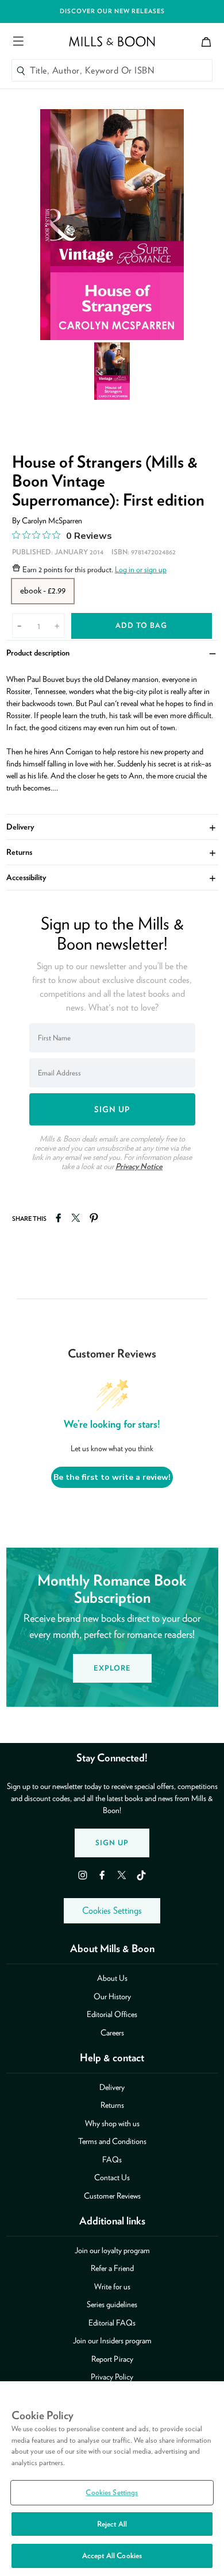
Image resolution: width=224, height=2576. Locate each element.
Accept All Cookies (112, 2556)
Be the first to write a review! (112, 1477)
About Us (112, 1978)
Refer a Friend (112, 2268)
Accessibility (112, 877)
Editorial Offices (112, 2014)
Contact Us (112, 2177)
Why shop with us (112, 2123)
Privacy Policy (112, 2377)
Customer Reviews (112, 2196)
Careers (112, 2033)
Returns (112, 852)
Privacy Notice (139, 1166)
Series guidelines (112, 2304)
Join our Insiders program (112, 2340)
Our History (112, 1996)
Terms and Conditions (112, 2141)
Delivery (112, 827)
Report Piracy (112, 2359)
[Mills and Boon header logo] (112, 41)
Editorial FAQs (112, 2323)
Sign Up (112, 1843)
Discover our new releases (112, 11)
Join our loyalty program (112, 2250)
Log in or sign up (141, 569)
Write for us (112, 2286)
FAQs (112, 2159)
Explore (112, 1668)
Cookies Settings (112, 1910)
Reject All (112, 2524)
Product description (112, 653)
